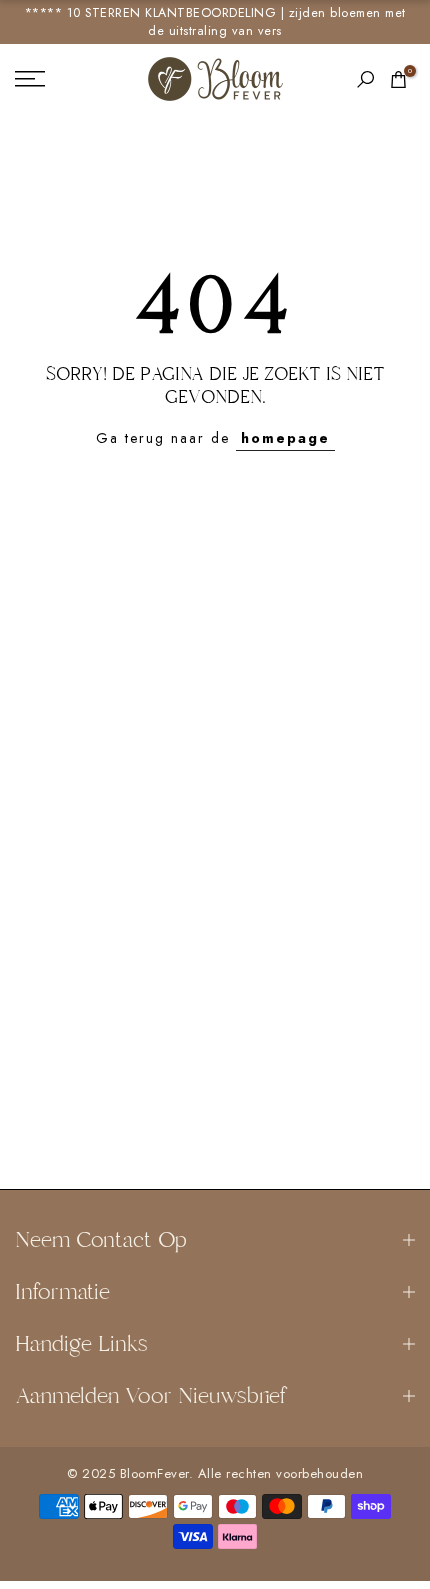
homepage (285, 438)
